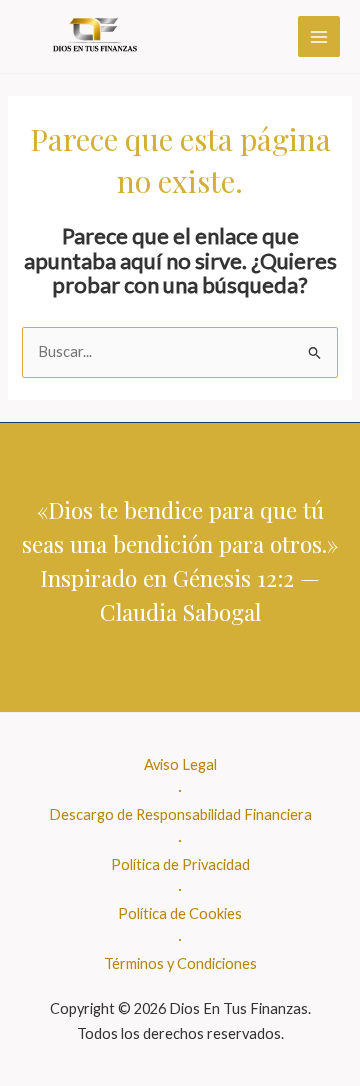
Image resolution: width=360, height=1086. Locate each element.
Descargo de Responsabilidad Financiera (180, 814)
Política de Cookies (180, 913)
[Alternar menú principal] (319, 37)
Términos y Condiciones (180, 963)
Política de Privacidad (180, 864)
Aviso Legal (180, 764)
